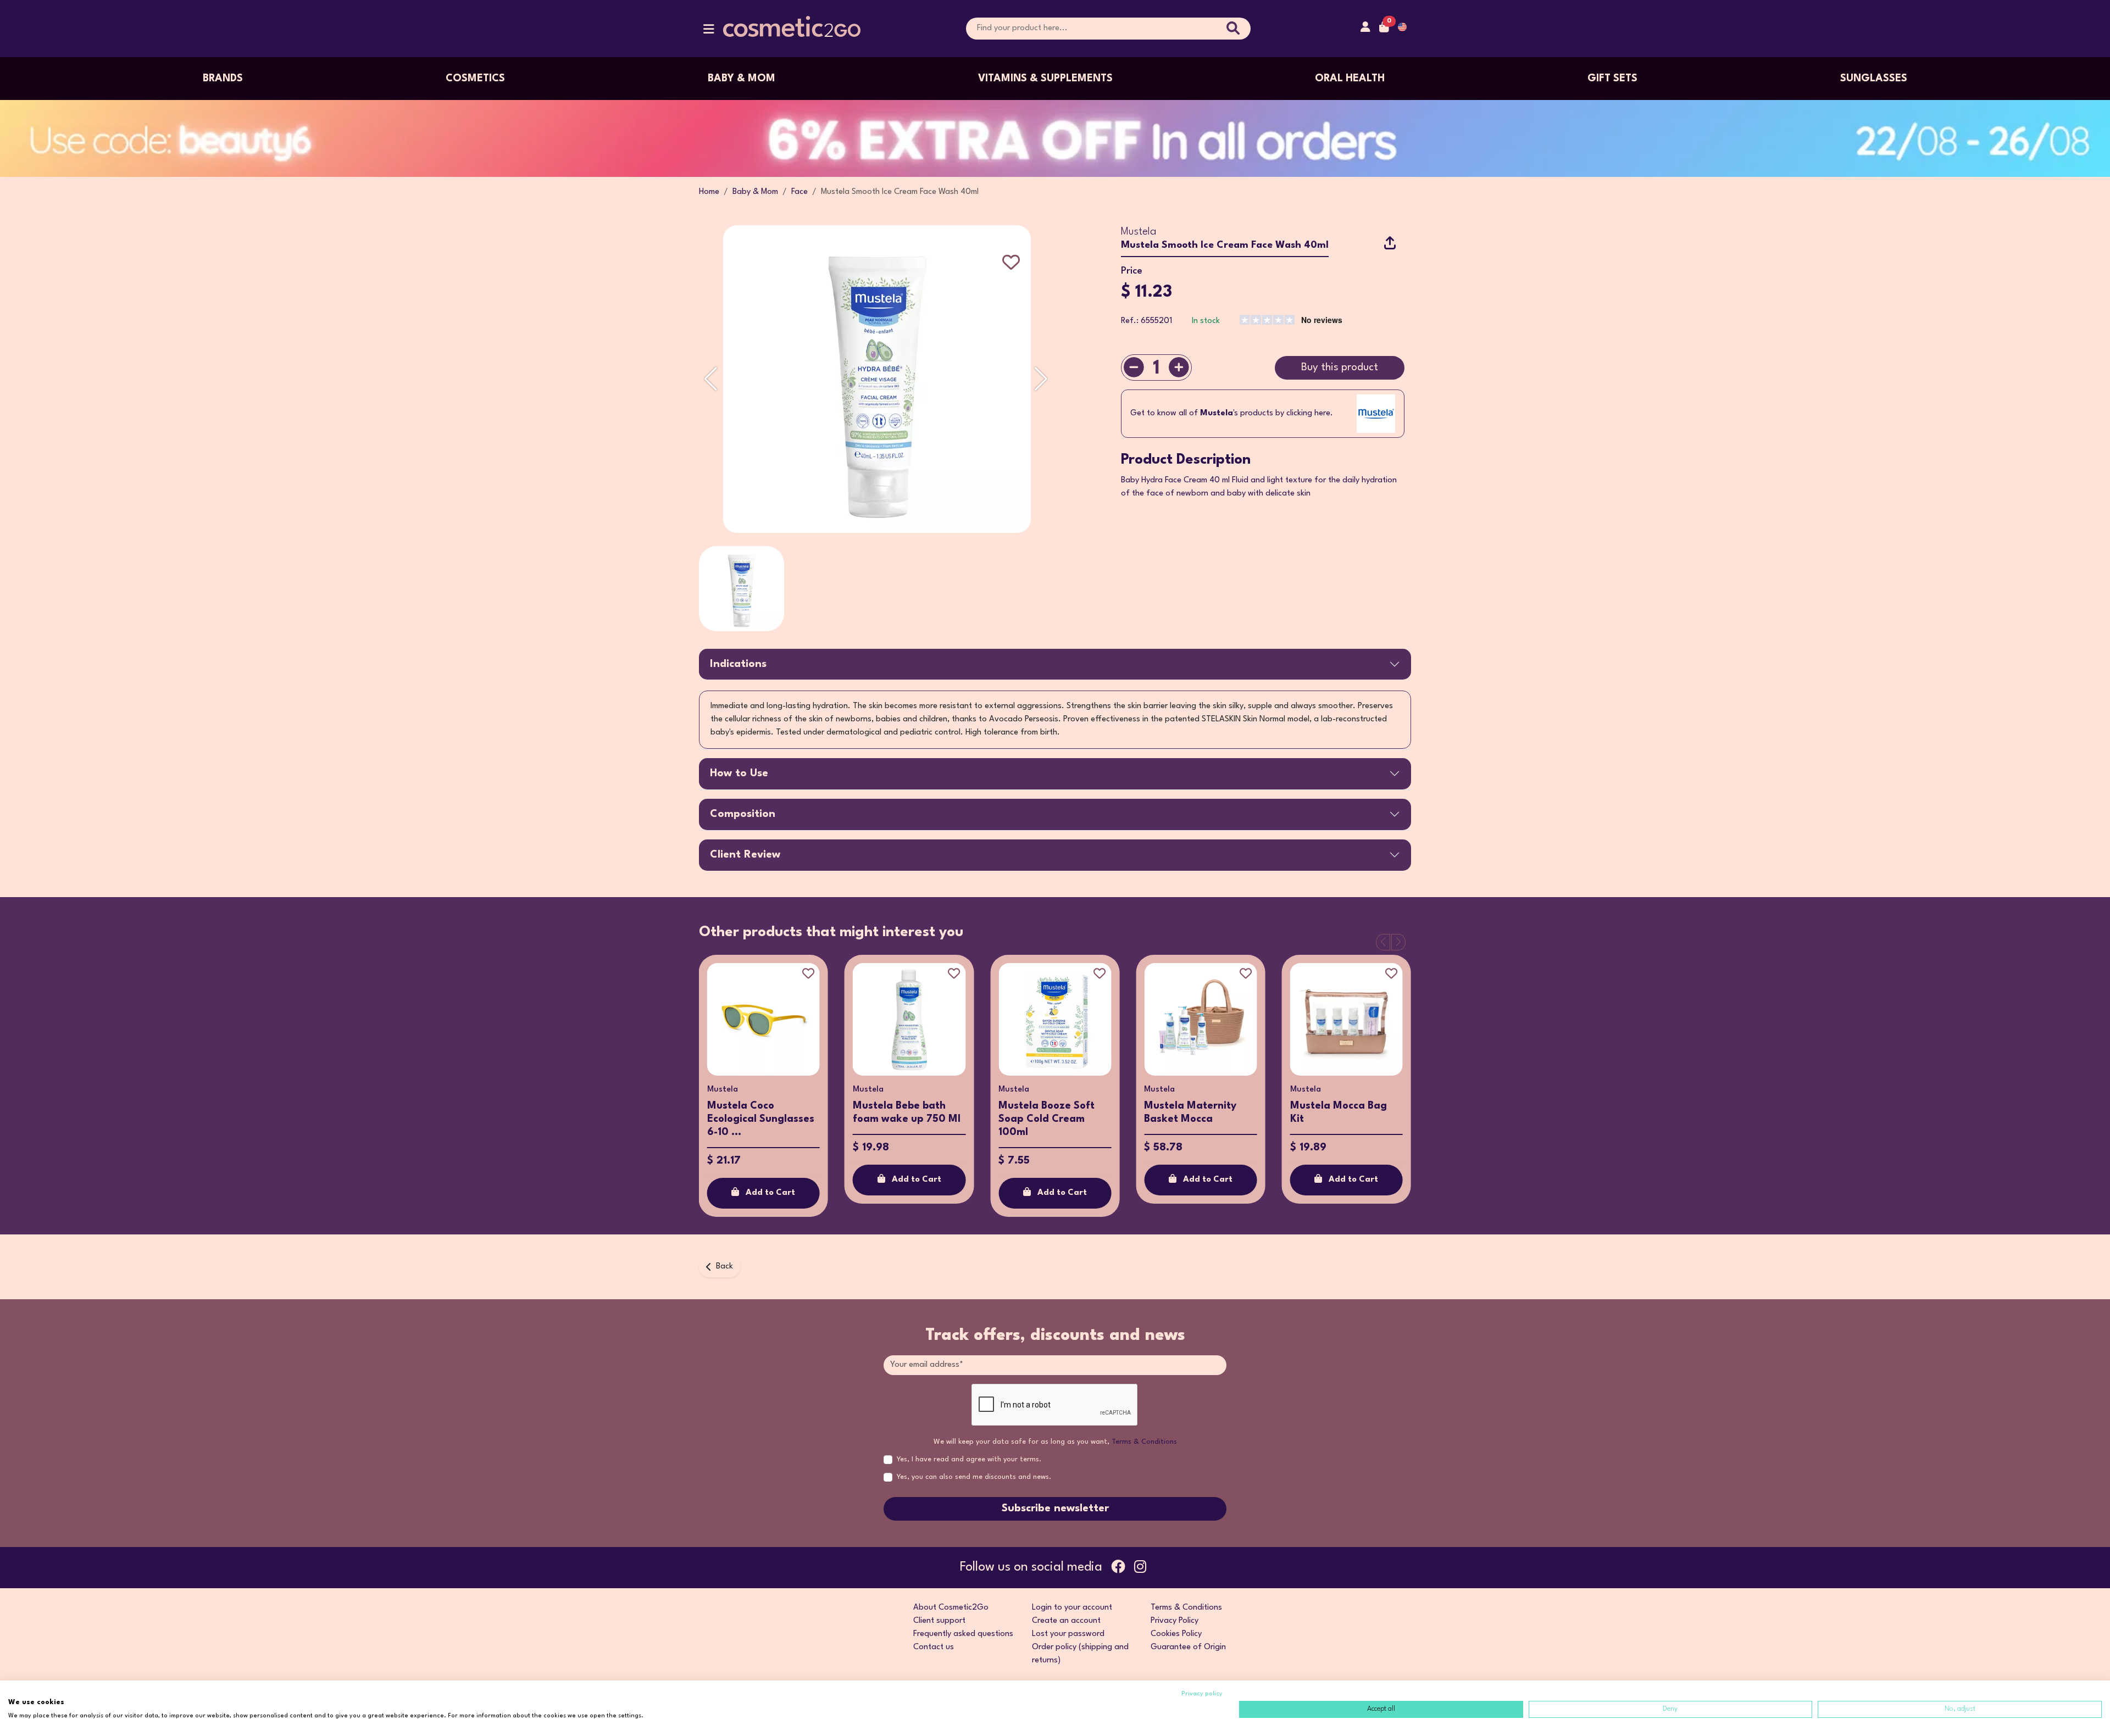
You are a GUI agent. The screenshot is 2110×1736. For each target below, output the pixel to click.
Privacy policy (1202, 1694)
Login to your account (1072, 1608)
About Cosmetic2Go (951, 1608)
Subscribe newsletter (1055, 1509)
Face (799, 192)
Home (709, 192)
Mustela (1139, 232)
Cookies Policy (1176, 1634)
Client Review (745, 855)
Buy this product (1340, 368)
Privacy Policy (1175, 1621)
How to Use (739, 774)
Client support (939, 1621)
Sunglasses (1874, 79)
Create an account (1066, 1621)
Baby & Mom (742, 79)
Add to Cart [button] (770, 1193)
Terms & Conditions (1144, 1442)
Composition (743, 814)
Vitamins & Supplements (1045, 79)
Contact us (934, 1647)
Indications (738, 664)
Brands (223, 79)
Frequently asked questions (963, 1634)
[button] (709, 32)
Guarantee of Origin (1188, 1647)
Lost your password (1068, 1634)
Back (724, 1267)
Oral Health (1350, 79)
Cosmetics (475, 79)
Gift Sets (1612, 79)
